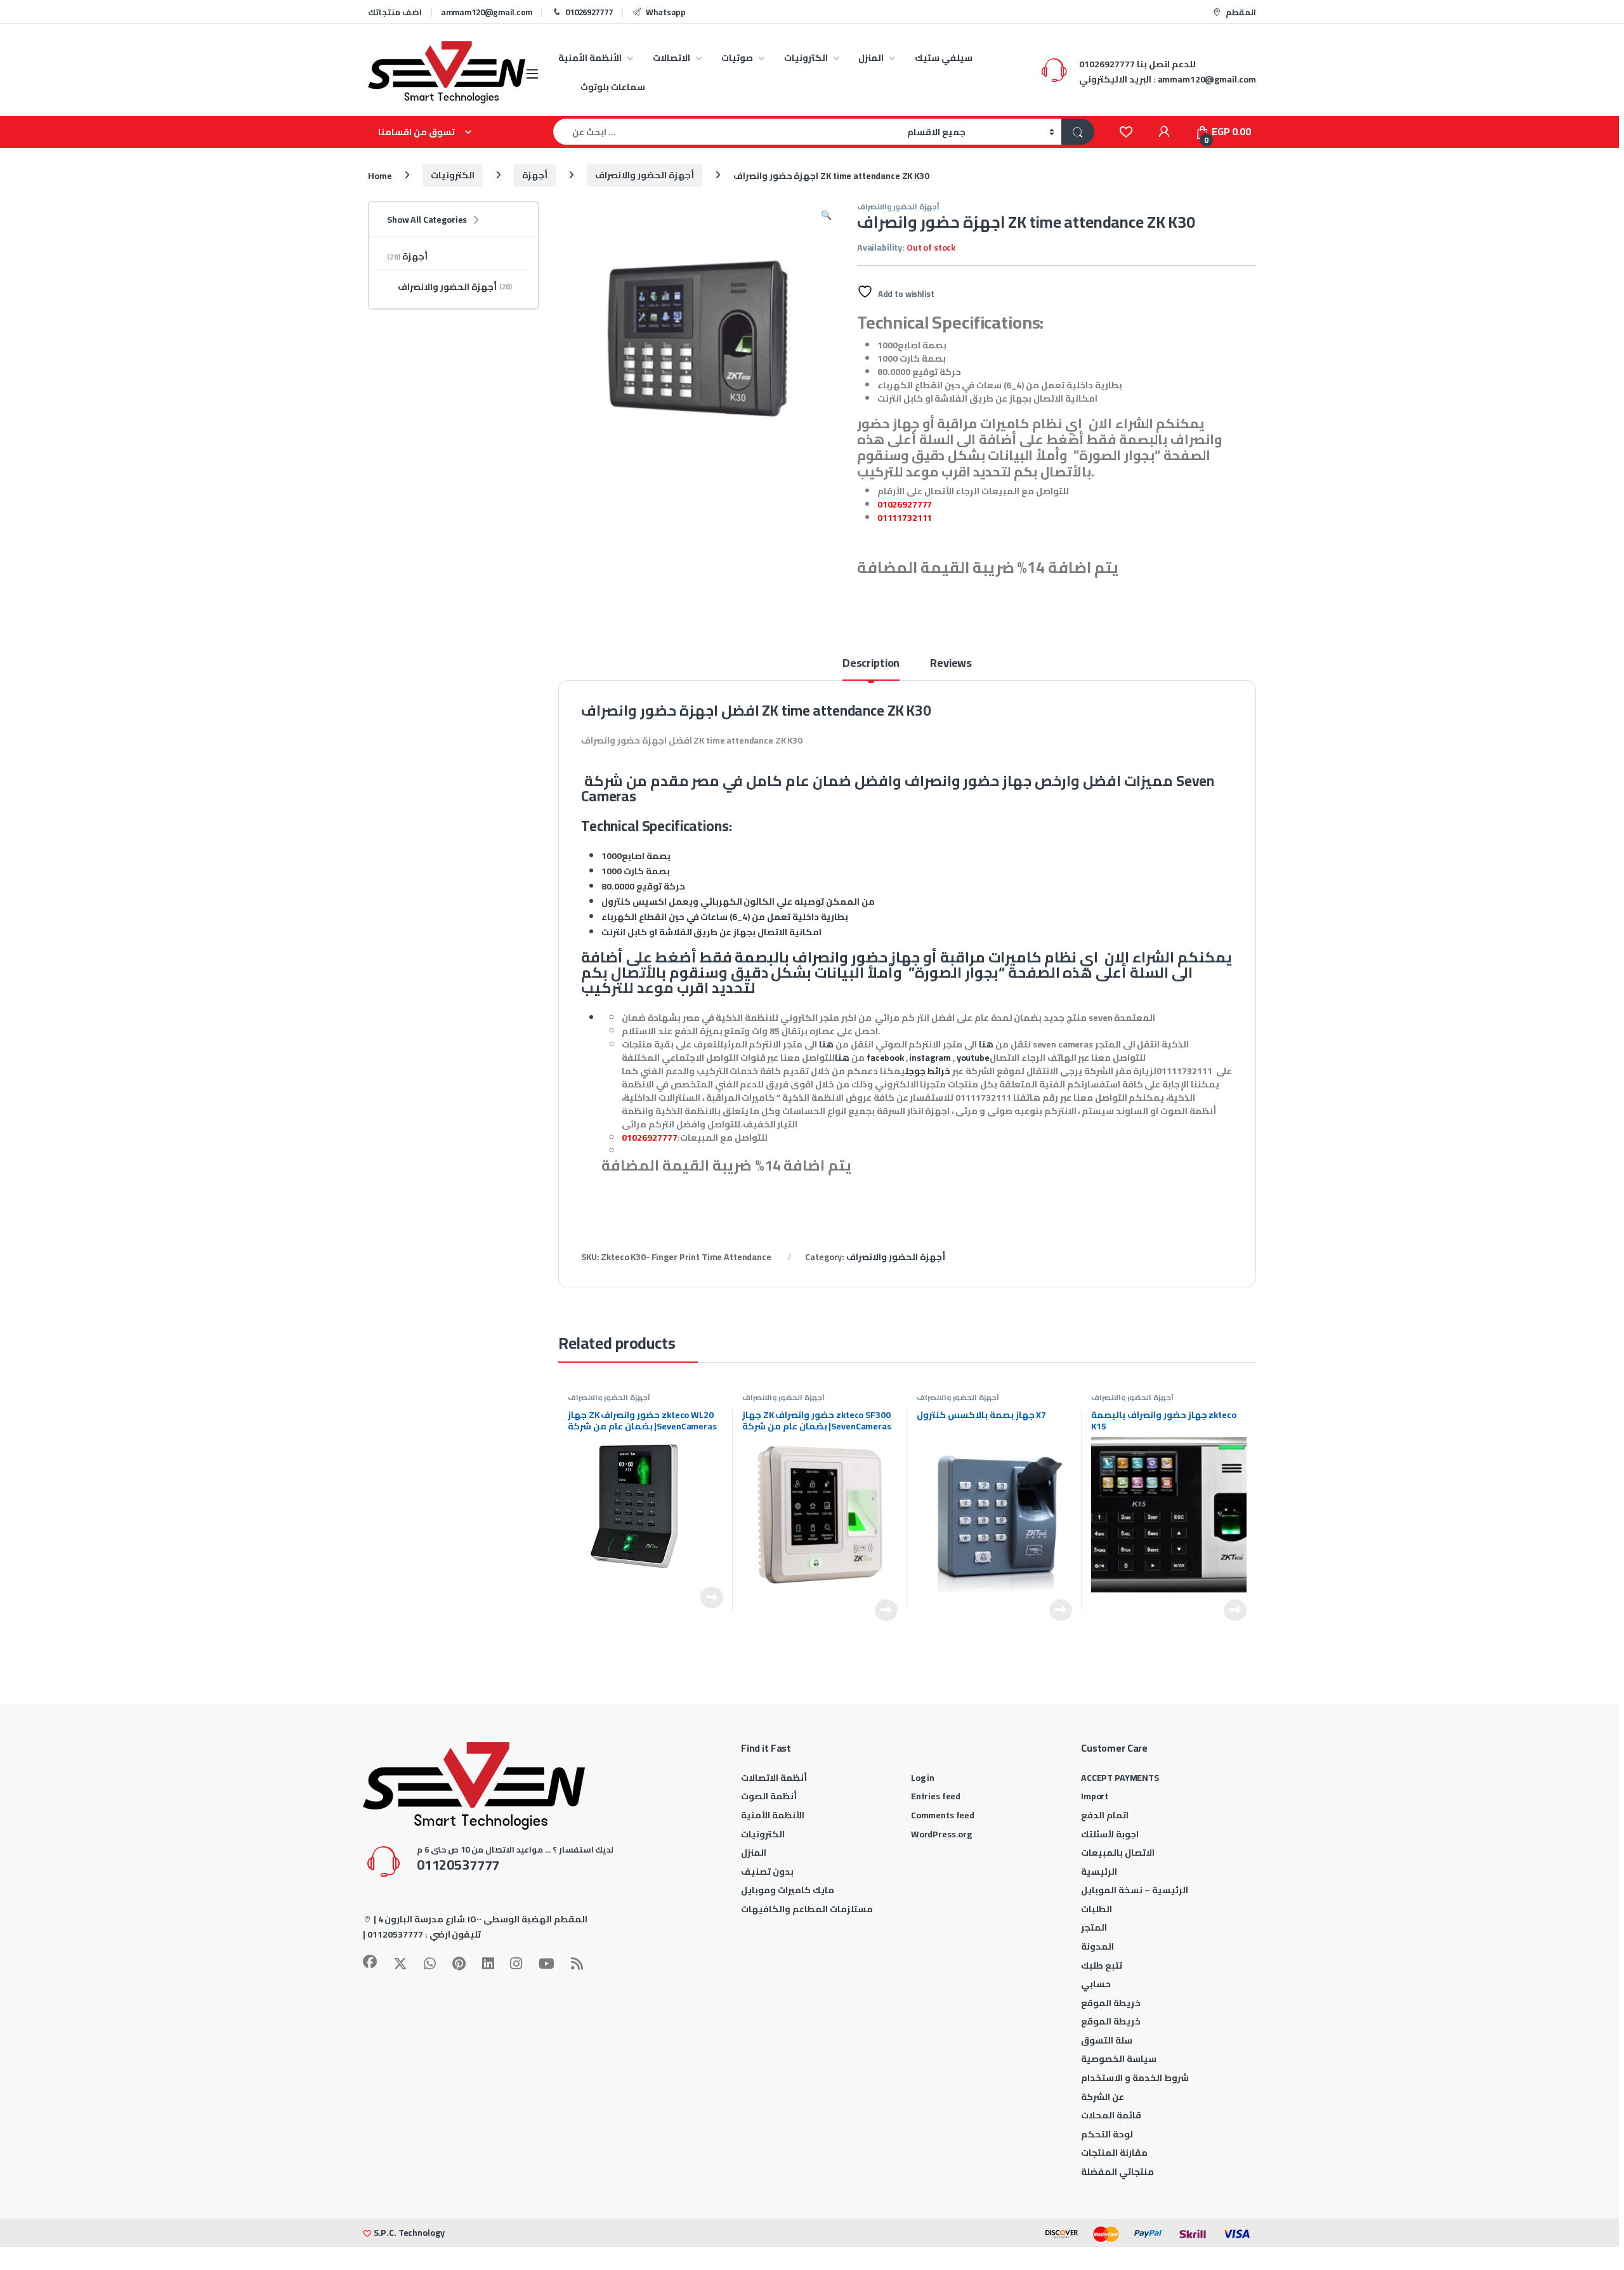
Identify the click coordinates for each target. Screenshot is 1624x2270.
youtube (973, 1058)
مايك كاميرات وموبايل (788, 1890)
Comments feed (943, 1815)
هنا (986, 1044)
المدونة (1097, 1946)
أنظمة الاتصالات (774, 1778)
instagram (930, 1058)
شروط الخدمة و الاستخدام (1135, 2078)
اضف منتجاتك (395, 12)
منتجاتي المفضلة (1117, 2172)
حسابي (1096, 1984)
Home (380, 175)
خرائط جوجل (928, 1071)
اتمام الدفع (1105, 1815)
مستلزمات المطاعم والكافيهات (807, 1909)
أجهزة (535, 175)
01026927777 (589, 12)
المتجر (1094, 1927)
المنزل (871, 58)
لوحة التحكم (1107, 2134)
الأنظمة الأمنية (590, 58)
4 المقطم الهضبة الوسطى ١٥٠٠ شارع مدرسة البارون (483, 1919)
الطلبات (1097, 1909)
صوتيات (737, 58)
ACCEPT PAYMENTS (1120, 1778)
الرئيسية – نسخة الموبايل (1135, 1890)
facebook (885, 1058)
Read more (712, 1598)
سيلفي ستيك (944, 58)
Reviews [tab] (951, 665)
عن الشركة (1103, 2097)
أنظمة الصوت (769, 1796)
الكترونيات (806, 58)
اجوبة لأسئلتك (1110, 1834)
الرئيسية (1099, 1872)
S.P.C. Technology (409, 2233)
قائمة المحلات (1111, 2115)
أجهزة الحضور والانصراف (645, 175)
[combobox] (727, 132)
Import (1095, 1796)
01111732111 (905, 518)
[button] (826, 215)
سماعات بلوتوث (613, 87)
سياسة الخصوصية (1119, 2059)
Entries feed (936, 1796)
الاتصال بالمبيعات (1118, 1853)
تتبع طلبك (1102, 1965)
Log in (923, 1778)
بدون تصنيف (767, 1872)
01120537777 (395, 1934)
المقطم (1241, 12)
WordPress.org (941, 1834)
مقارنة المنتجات (1114, 2153)
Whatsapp (666, 12)
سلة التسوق (1107, 2040)
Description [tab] (871, 665)
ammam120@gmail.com (487, 12)
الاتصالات (671, 58)
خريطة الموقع (1111, 2003)
